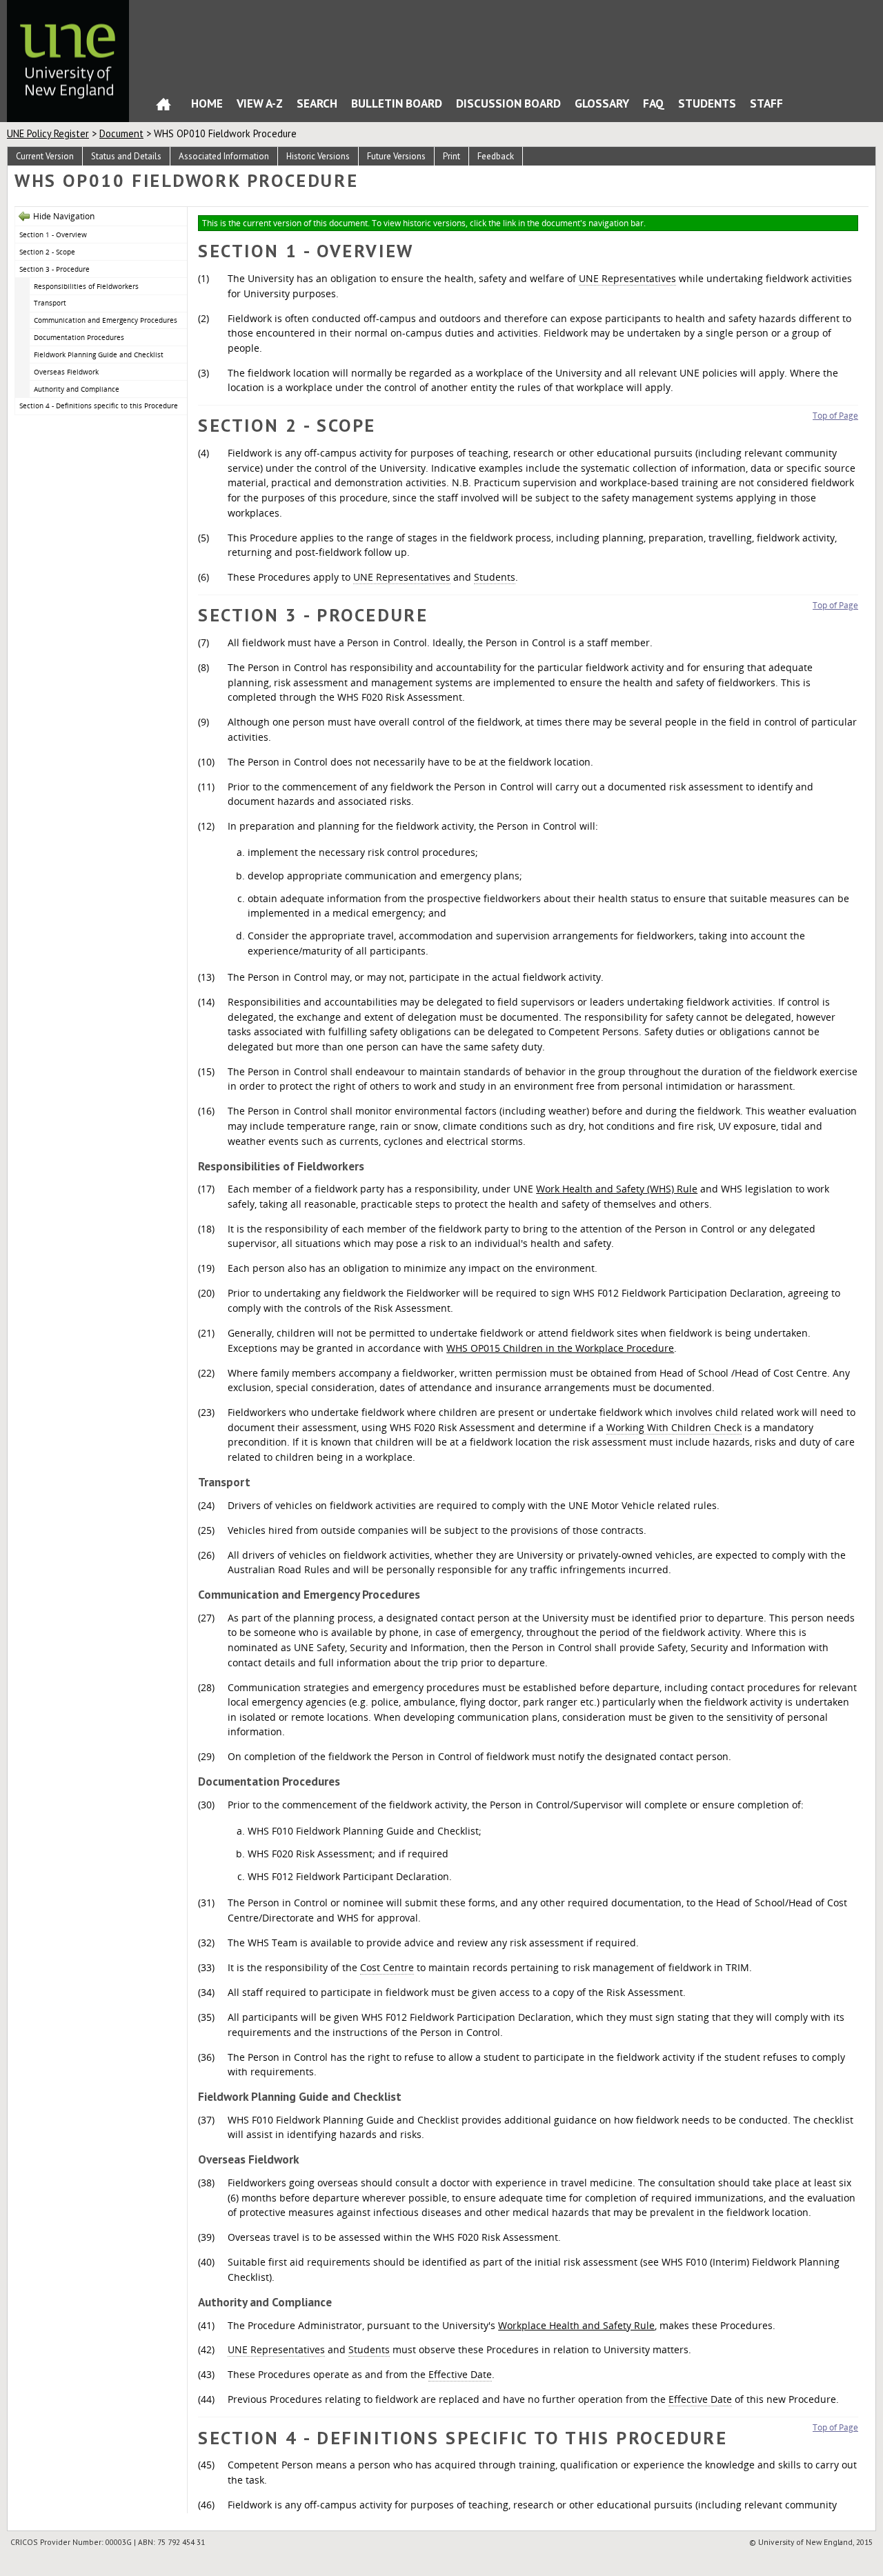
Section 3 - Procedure (54, 269)
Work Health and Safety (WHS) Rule (617, 1189)
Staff (766, 103)
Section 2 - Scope (47, 252)
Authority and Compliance (77, 389)
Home (163, 107)
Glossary (602, 103)
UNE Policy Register (48, 133)
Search (317, 103)
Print (452, 156)
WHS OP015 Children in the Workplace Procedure (560, 1348)
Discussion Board (508, 103)
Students (707, 103)
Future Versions (396, 156)
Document (121, 133)
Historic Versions (318, 156)
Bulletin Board (397, 103)
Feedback (496, 156)
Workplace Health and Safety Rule (576, 2325)
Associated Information (224, 156)
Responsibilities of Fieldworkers (86, 286)
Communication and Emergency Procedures (106, 320)
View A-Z (260, 103)
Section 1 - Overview (53, 234)
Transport (50, 303)
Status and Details (126, 156)
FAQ (654, 103)
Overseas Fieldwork (66, 372)
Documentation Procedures (79, 337)
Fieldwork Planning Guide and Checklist (99, 355)
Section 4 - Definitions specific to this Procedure (99, 406)
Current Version (45, 156)
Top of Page (835, 416)
